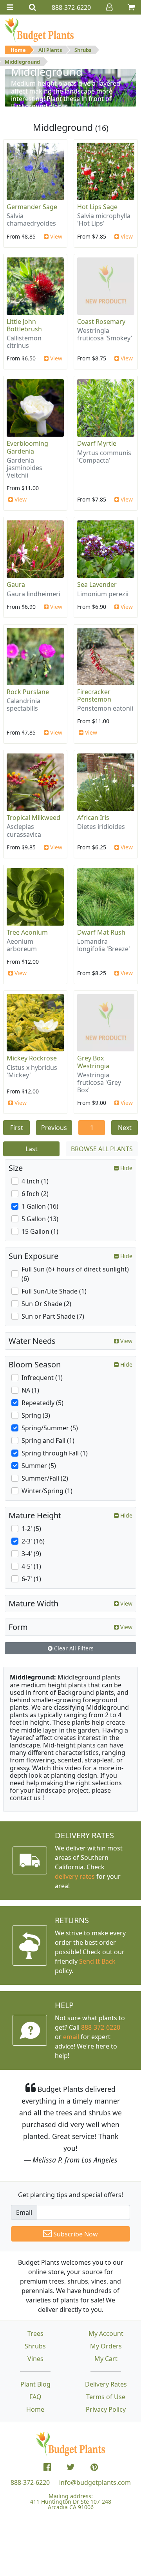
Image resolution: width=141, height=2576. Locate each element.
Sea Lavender (97, 584)
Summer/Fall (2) (45, 1478)
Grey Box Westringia (93, 1062)
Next (125, 1128)
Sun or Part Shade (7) (53, 1316)
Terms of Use (106, 2397)
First (17, 1128)
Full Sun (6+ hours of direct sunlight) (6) (75, 1274)
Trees (35, 2333)
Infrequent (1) (42, 1378)
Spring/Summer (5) (50, 1428)
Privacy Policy (106, 2409)
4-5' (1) (31, 1566)
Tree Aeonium (27, 932)
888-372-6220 (101, 2027)
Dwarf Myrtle (97, 443)
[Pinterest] (94, 2467)
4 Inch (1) (35, 1181)
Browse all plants (102, 1149)
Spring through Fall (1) (55, 1453)
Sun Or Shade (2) (46, 1304)
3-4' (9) (31, 1554)
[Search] (33, 7)
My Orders (106, 2346)
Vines (35, 2359)
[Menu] (10, 7)
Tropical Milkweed (33, 818)
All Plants (50, 50)
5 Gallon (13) (40, 1219)
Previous (54, 1128)
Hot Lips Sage (97, 207)
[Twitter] (71, 2467)
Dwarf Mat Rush (101, 932)
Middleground (22, 62)
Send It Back (97, 1961)
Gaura (16, 584)
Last (32, 1149)
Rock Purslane (28, 692)
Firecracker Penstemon (94, 695)
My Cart (106, 2359)
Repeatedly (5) (42, 1403)
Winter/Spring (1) (47, 1491)
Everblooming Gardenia (27, 447)
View (55, 236)
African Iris (93, 818)
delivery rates (75, 1876)
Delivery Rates (106, 2384)
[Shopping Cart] (131, 7)
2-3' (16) (33, 1541)
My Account (106, 2333)
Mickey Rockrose (32, 1058)
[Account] (109, 7)
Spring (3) (36, 1415)
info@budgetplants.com (95, 2482)
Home (18, 50)
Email (24, 2212)
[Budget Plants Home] (39, 29)
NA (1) (30, 1390)
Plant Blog (35, 2384)
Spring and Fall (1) (48, 1441)
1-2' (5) (31, 1529)
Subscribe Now (75, 2234)
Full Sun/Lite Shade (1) (54, 1291)
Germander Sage (32, 207)
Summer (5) (39, 1466)
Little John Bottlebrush (24, 325)
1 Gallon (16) (40, 1206)
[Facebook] (47, 2467)
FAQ (35, 2397)
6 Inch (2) (35, 1194)
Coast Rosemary (101, 322)
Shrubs (83, 50)
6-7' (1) (31, 1579)
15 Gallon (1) (40, 1231)
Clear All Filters (73, 1648)
